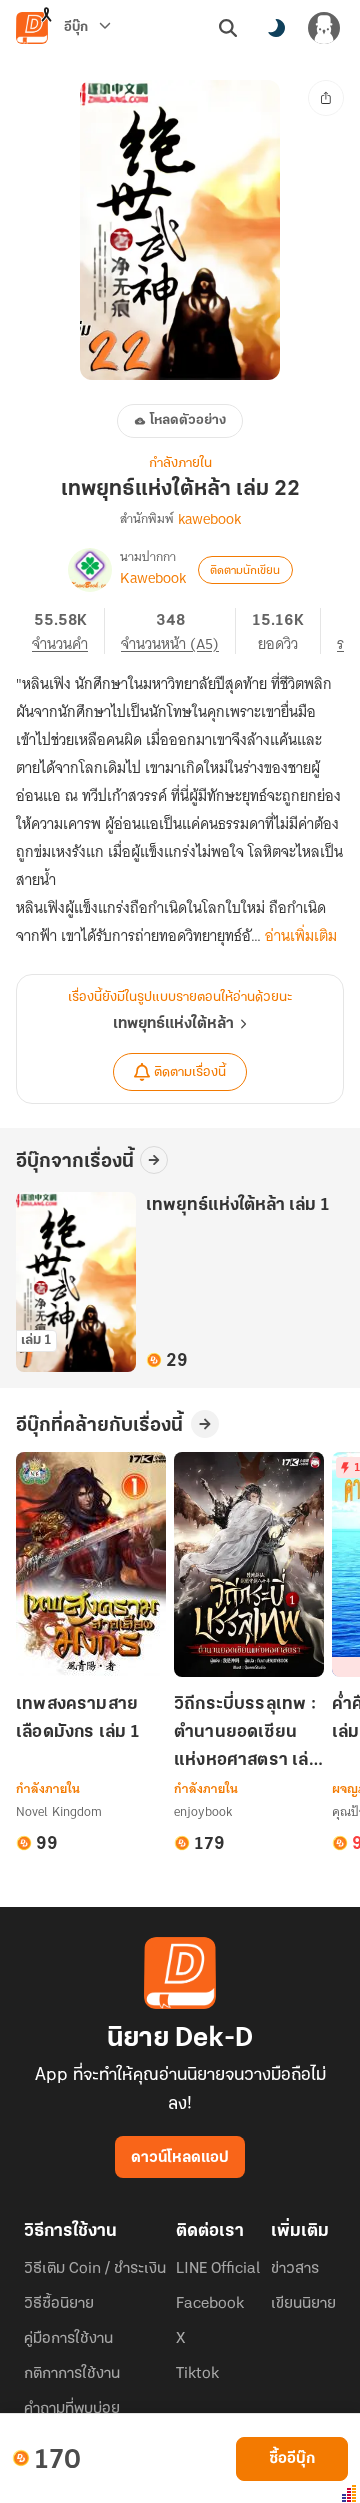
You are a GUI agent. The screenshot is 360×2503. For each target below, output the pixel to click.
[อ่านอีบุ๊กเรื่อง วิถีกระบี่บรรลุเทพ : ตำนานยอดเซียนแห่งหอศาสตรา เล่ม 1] (249, 1564)
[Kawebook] (90, 570)
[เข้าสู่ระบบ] (324, 28)
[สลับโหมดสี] (276, 28)
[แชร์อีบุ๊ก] (326, 98)
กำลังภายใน (180, 463)
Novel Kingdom (59, 1811)
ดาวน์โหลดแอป (180, 2158)
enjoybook (203, 1811)
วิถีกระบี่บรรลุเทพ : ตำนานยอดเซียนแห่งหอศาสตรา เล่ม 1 (247, 1734)
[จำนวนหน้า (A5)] (178, 631)
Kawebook (153, 578)
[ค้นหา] (228, 28)
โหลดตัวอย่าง (188, 420)
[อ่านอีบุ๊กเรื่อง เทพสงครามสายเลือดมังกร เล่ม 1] (91, 1564)
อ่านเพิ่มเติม (301, 936)
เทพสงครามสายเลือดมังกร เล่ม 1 (78, 1719)
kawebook (209, 519)
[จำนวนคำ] (68, 631)
